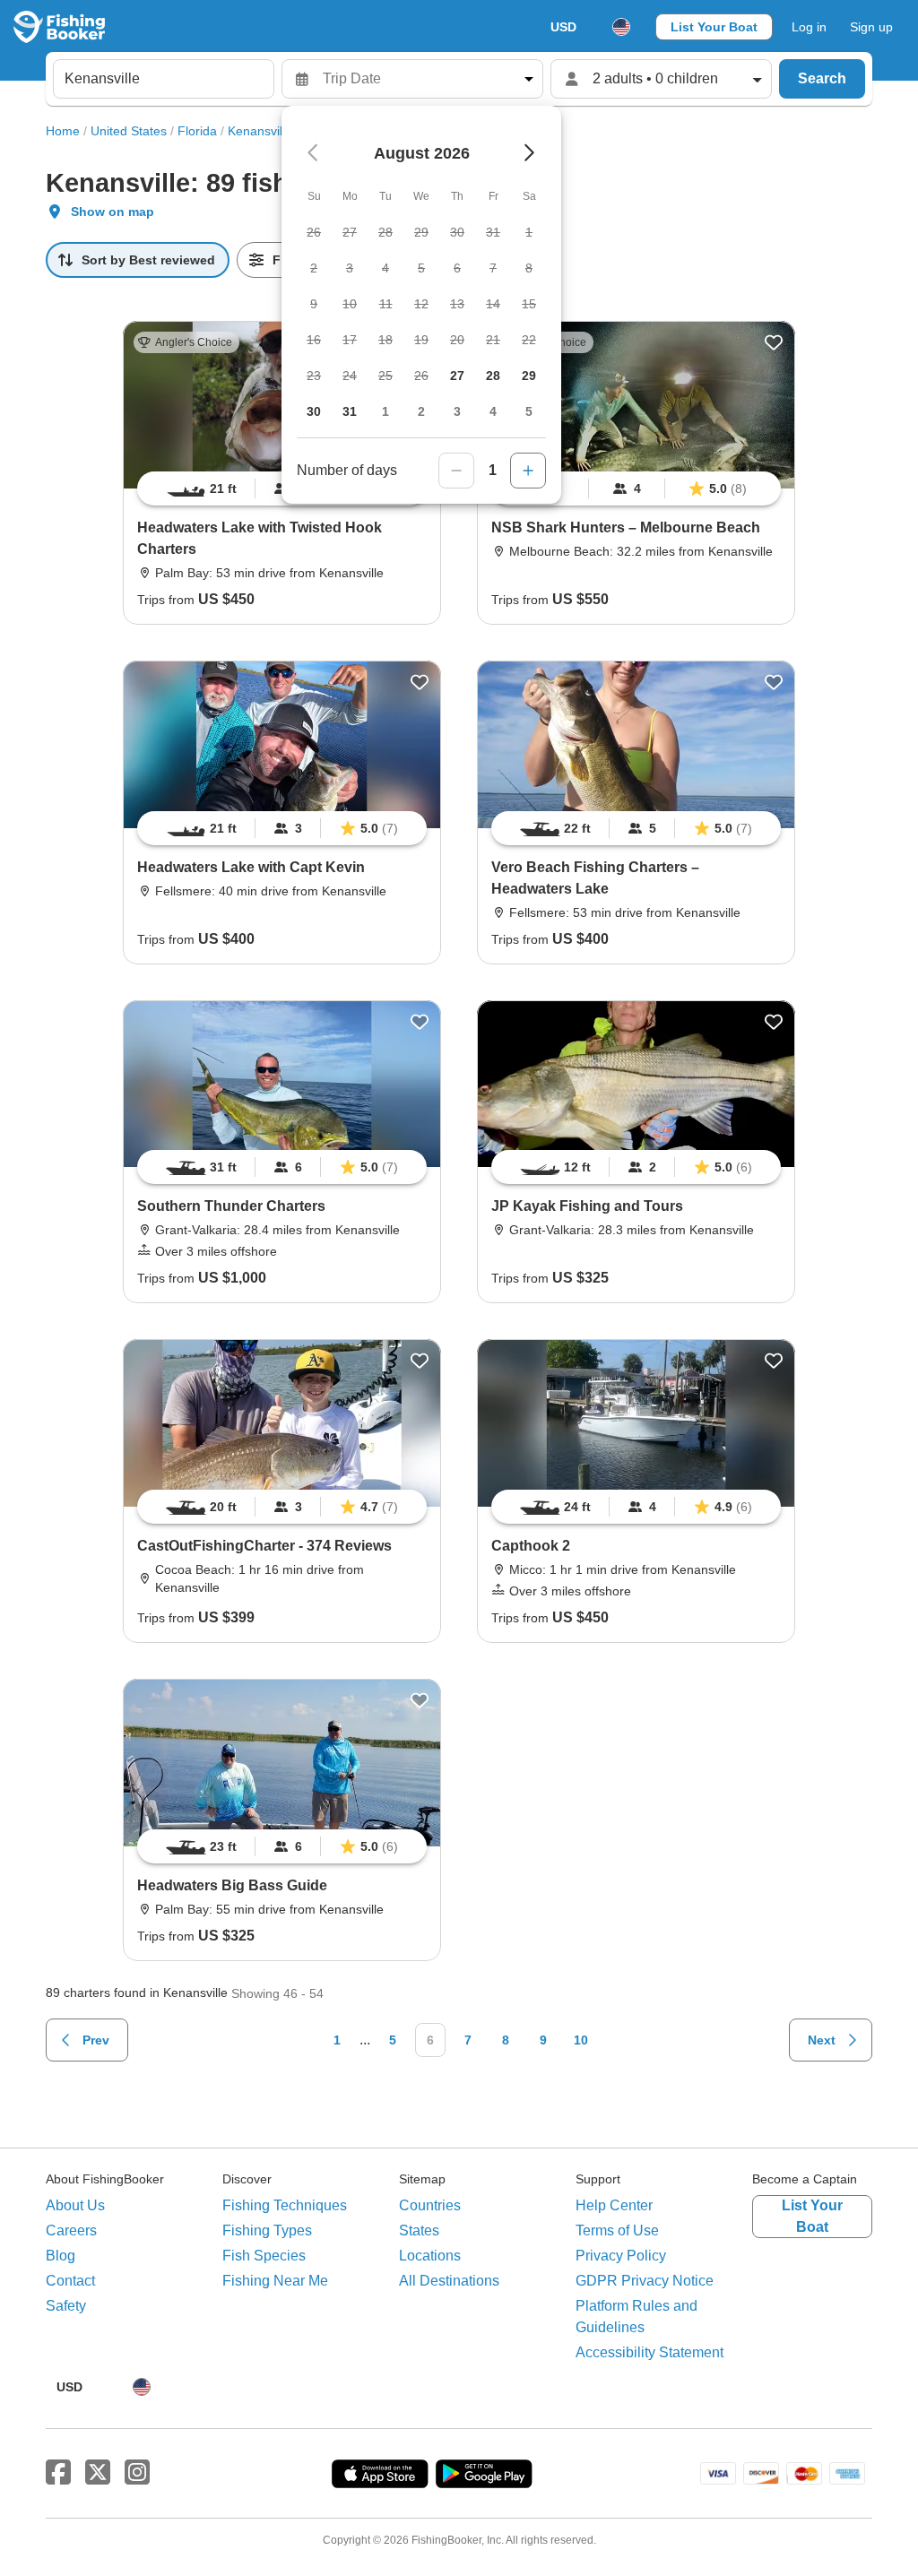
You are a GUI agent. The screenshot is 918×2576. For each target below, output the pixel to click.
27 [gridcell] (457, 376)
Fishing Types (267, 2230)
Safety (66, 2306)
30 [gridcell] (314, 411)
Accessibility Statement (650, 2352)
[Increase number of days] (528, 471)
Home (63, 131)
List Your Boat (714, 27)
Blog (61, 2256)
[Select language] (621, 27)
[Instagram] (137, 2473)
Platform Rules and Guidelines (637, 2317)
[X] (98, 2473)
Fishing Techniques (285, 2205)
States (419, 2230)
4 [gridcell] (493, 411)
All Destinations (449, 2281)
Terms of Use (617, 2230)
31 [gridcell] (350, 411)
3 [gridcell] (457, 411)
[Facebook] (58, 2473)
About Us (75, 2205)
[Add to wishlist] (774, 342)
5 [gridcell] (529, 411)
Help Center (614, 2205)
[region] (636, 488)
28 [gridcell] (493, 376)
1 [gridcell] (385, 411)
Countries (430, 2205)
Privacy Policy (621, 2256)
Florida (197, 131)
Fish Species (264, 2256)
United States (129, 131)
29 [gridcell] (529, 376)
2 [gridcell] (421, 411)
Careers (71, 2230)
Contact (70, 2281)
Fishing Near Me (275, 2281)
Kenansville (260, 131)
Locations (430, 2256)
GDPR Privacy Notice (645, 2281)
